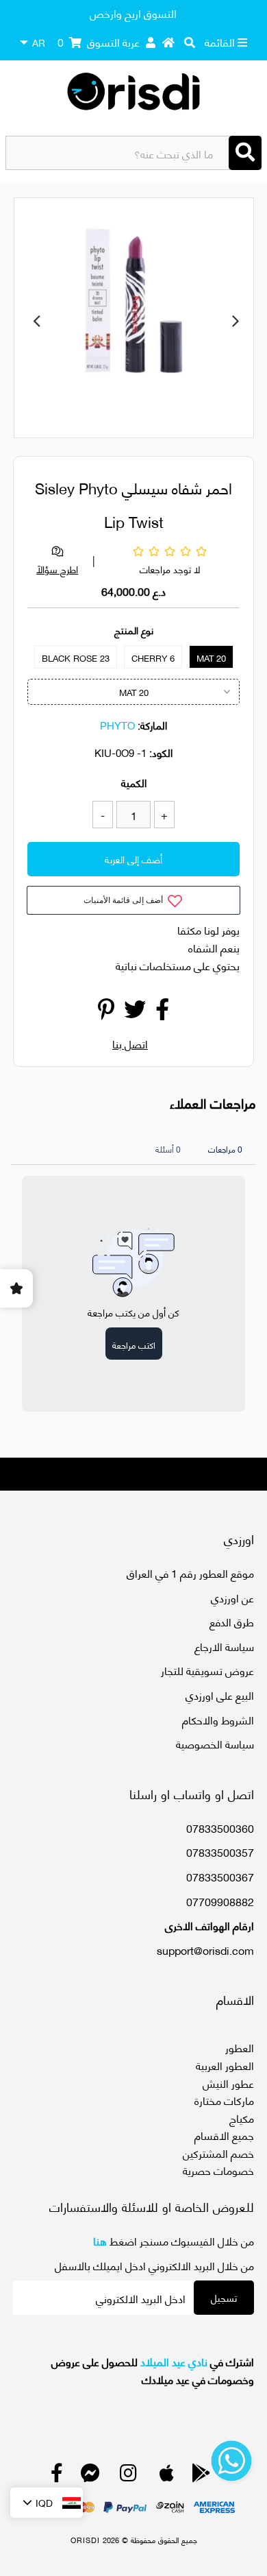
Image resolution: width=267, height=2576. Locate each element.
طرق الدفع (232, 1621)
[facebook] (57, 2476)
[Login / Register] (151, 42)
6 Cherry (153, 658)
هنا (100, 2240)
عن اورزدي (232, 1597)
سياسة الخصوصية (215, 1743)
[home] (168, 42)
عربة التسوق (99, 41)
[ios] (167, 2476)
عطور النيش (228, 2083)
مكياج (242, 2118)
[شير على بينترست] (106, 1012)
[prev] (36, 320)
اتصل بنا (130, 1043)
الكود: (161, 752)
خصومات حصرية (218, 2170)
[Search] (245, 153)
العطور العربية (225, 2065)
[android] (201, 2476)
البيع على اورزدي (220, 1695)
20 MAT (211, 658)
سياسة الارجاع (224, 1646)
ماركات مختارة (224, 2100)
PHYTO (117, 725)
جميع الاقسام (224, 2135)
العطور (240, 2047)
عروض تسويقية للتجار (207, 1670)
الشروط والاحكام (218, 1719)
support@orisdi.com (205, 1950)
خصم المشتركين (218, 2153)
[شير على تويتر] (135, 1012)
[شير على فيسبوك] (162, 1012)
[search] (190, 42)
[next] (236, 320)
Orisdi (85, 2540)
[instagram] (128, 2476)
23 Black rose (76, 658)
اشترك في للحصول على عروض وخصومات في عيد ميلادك (152, 2370)
